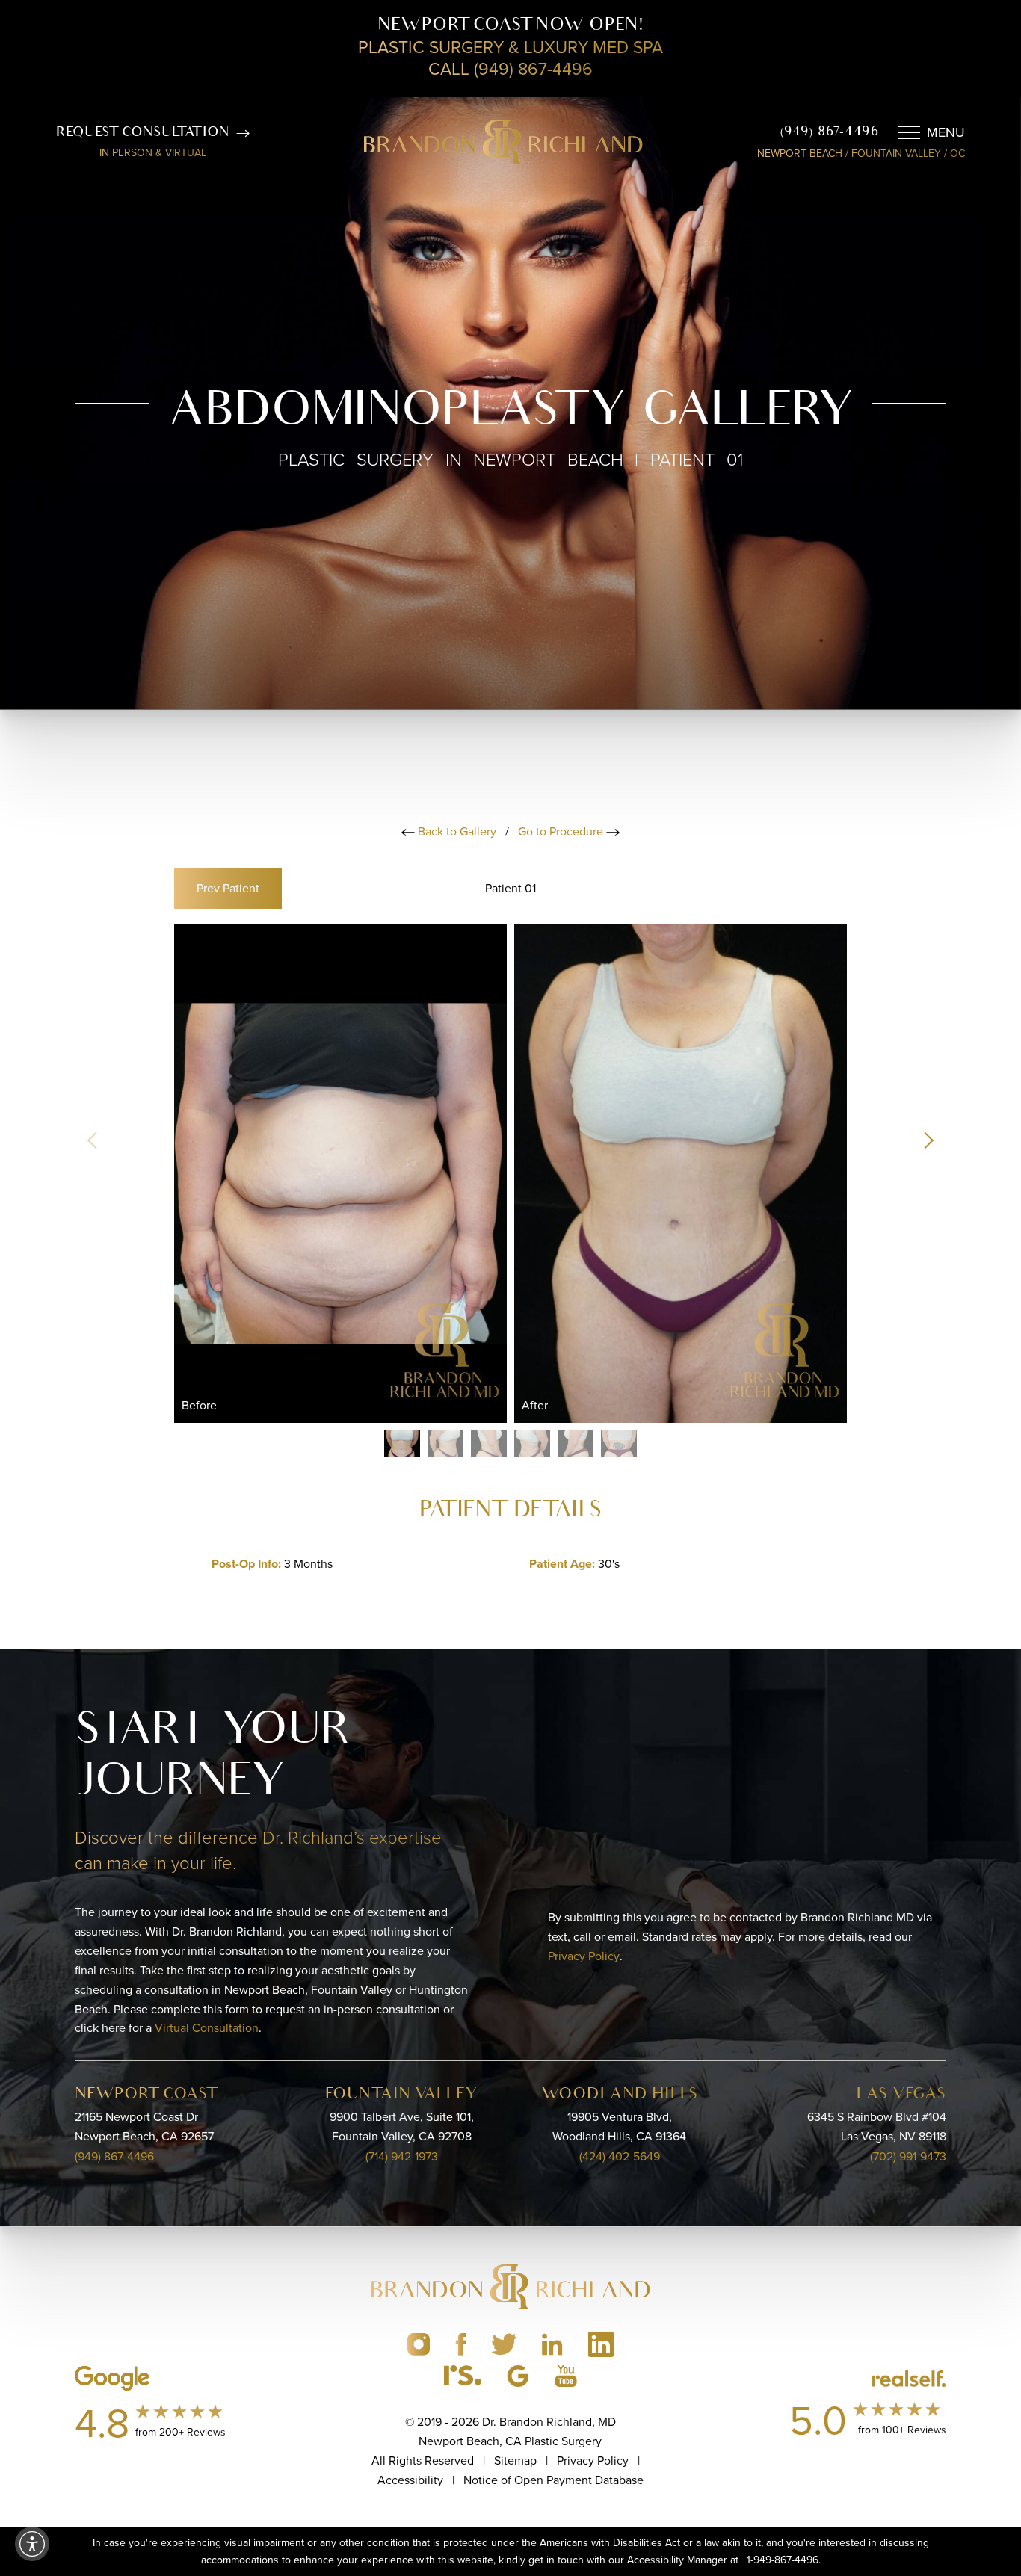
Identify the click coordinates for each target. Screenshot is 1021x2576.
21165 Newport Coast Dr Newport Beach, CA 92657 (144, 2127)
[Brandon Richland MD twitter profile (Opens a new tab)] (504, 2344)
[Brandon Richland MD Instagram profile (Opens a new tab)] (419, 2344)
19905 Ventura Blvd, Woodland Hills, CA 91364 (619, 2127)
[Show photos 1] (402, 1444)
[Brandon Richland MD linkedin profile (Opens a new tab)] (552, 2344)
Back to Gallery (456, 831)
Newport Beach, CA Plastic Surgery (510, 2441)
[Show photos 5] (576, 1444)
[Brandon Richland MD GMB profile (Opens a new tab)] (518, 2376)
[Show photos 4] (532, 1444)
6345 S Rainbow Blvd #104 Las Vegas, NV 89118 (877, 2127)
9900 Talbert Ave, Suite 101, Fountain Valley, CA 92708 (402, 2127)
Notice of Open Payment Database (553, 2480)
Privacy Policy (584, 1956)
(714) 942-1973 (402, 2156)
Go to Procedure (562, 831)
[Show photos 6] (619, 1444)
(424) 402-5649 (620, 2156)
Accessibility (410, 2480)
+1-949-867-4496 (780, 2560)
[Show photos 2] (445, 1444)
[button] (928, 1140)
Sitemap (515, 2461)
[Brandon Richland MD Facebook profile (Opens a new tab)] (461, 2344)
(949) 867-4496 (829, 132)
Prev (228, 888)
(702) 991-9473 (908, 2156)
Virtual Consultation (207, 2028)
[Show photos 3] (489, 1444)
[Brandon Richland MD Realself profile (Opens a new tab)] (463, 2376)
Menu (946, 132)
